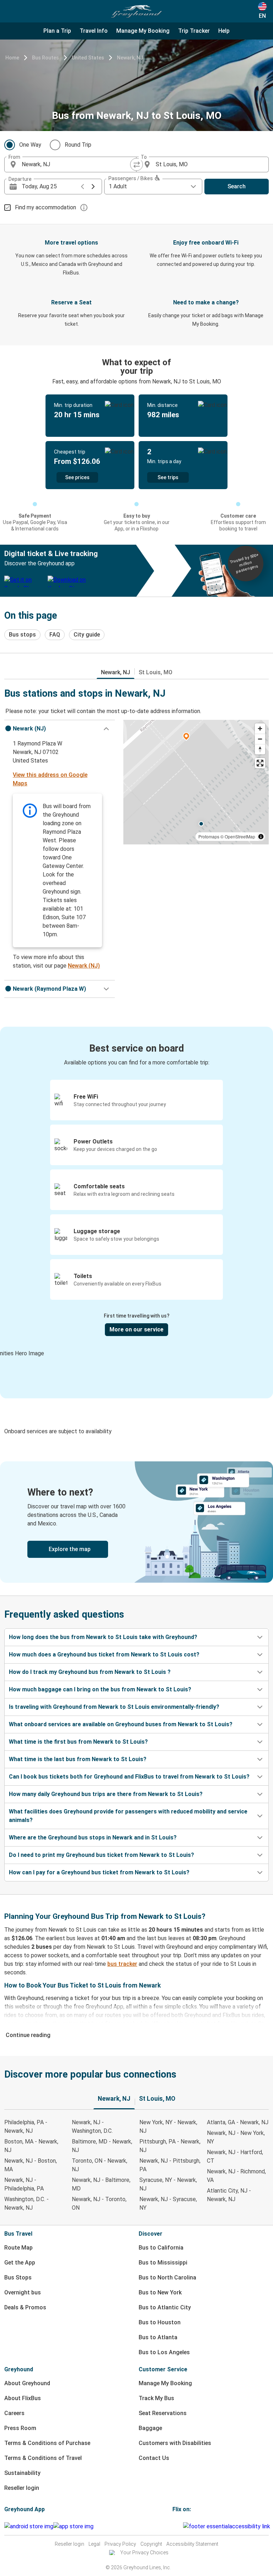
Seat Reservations (163, 2413)
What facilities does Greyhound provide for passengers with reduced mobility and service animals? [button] (128, 1816)
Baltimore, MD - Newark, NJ (102, 2146)
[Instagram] (176, 2526)
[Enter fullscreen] (260, 763)
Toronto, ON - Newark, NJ (100, 2165)
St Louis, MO (156, 672)
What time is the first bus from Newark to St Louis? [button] (78, 1742)
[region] (196, 782)
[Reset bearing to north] (260, 749)
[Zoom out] (260, 739)
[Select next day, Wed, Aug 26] (93, 187)
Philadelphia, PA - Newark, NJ (26, 2127)
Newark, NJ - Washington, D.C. (92, 2127)
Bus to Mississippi (163, 2263)
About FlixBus (23, 2398)
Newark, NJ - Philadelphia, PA (24, 2184)
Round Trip (78, 145)
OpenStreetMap (240, 836)
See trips (168, 477)
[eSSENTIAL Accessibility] (228, 2526)
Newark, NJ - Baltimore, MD (101, 2184)
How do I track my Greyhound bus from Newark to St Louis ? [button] (90, 1672)
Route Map (18, 2248)
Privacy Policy (120, 2544)
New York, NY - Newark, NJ (168, 2127)
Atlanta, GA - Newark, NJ (238, 2122)
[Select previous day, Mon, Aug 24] (82, 187)
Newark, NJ (130, 58)
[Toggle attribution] (261, 837)
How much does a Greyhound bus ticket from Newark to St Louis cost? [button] (104, 1654)
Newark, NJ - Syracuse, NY (168, 2203)
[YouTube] (178, 2526)
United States (88, 58)
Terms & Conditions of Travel (43, 2458)
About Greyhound (27, 2383)
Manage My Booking (165, 2383)
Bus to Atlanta (158, 2337)
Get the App (20, 2263)
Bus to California (161, 2248)
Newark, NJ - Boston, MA (31, 2165)
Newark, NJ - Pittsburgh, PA (170, 2165)
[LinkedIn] (180, 2526)
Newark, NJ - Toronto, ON (99, 2203)
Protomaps (209, 836)
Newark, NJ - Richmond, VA (236, 2176)
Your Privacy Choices (144, 2553)
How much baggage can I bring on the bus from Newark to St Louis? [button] (100, 1689)
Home (12, 58)
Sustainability (22, 2473)
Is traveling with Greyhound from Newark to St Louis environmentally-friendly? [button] (114, 1707)
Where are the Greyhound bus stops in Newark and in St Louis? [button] (93, 1837)
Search (237, 186)
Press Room (20, 2428)
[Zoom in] (260, 729)
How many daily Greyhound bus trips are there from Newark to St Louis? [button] (106, 1794)
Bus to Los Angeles (164, 2352)
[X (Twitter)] (182, 2526)
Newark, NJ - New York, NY (236, 2137)
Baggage (150, 2428)
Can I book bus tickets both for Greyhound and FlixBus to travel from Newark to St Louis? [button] (129, 1777)
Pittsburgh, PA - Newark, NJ (170, 2146)
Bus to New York (160, 2292)
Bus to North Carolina (167, 2277)
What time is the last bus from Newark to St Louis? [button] (78, 1759)
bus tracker (122, 1964)
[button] (60, 729)
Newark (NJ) (84, 966)
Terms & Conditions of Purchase (47, 2443)
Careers (14, 2413)
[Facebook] (173, 2526)
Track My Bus (156, 2398)
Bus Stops (18, 2277)
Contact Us (154, 2458)
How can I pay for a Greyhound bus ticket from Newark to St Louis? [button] (99, 1872)
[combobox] (77, 164)
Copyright (151, 2544)
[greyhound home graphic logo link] (136, 11)
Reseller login (22, 2488)
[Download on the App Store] (73, 2527)
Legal (94, 2544)
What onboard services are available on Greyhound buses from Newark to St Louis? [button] (121, 1724)
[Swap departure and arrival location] (136, 164)
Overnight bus (23, 2292)
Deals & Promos (25, 2307)
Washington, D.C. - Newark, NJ (26, 2203)
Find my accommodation (45, 207)
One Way (30, 145)
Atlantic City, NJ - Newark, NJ (229, 2195)
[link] (136, 1522)
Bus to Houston (160, 2322)
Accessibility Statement (192, 2544)
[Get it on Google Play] (29, 2527)
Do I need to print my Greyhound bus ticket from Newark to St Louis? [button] (101, 1855)
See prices (77, 477)
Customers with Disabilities (175, 2443)
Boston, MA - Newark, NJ (31, 2146)
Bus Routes (45, 58)
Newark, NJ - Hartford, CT (235, 2156)
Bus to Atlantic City (165, 2307)
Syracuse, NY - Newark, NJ (168, 2184)
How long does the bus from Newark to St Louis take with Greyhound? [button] (103, 1637)
